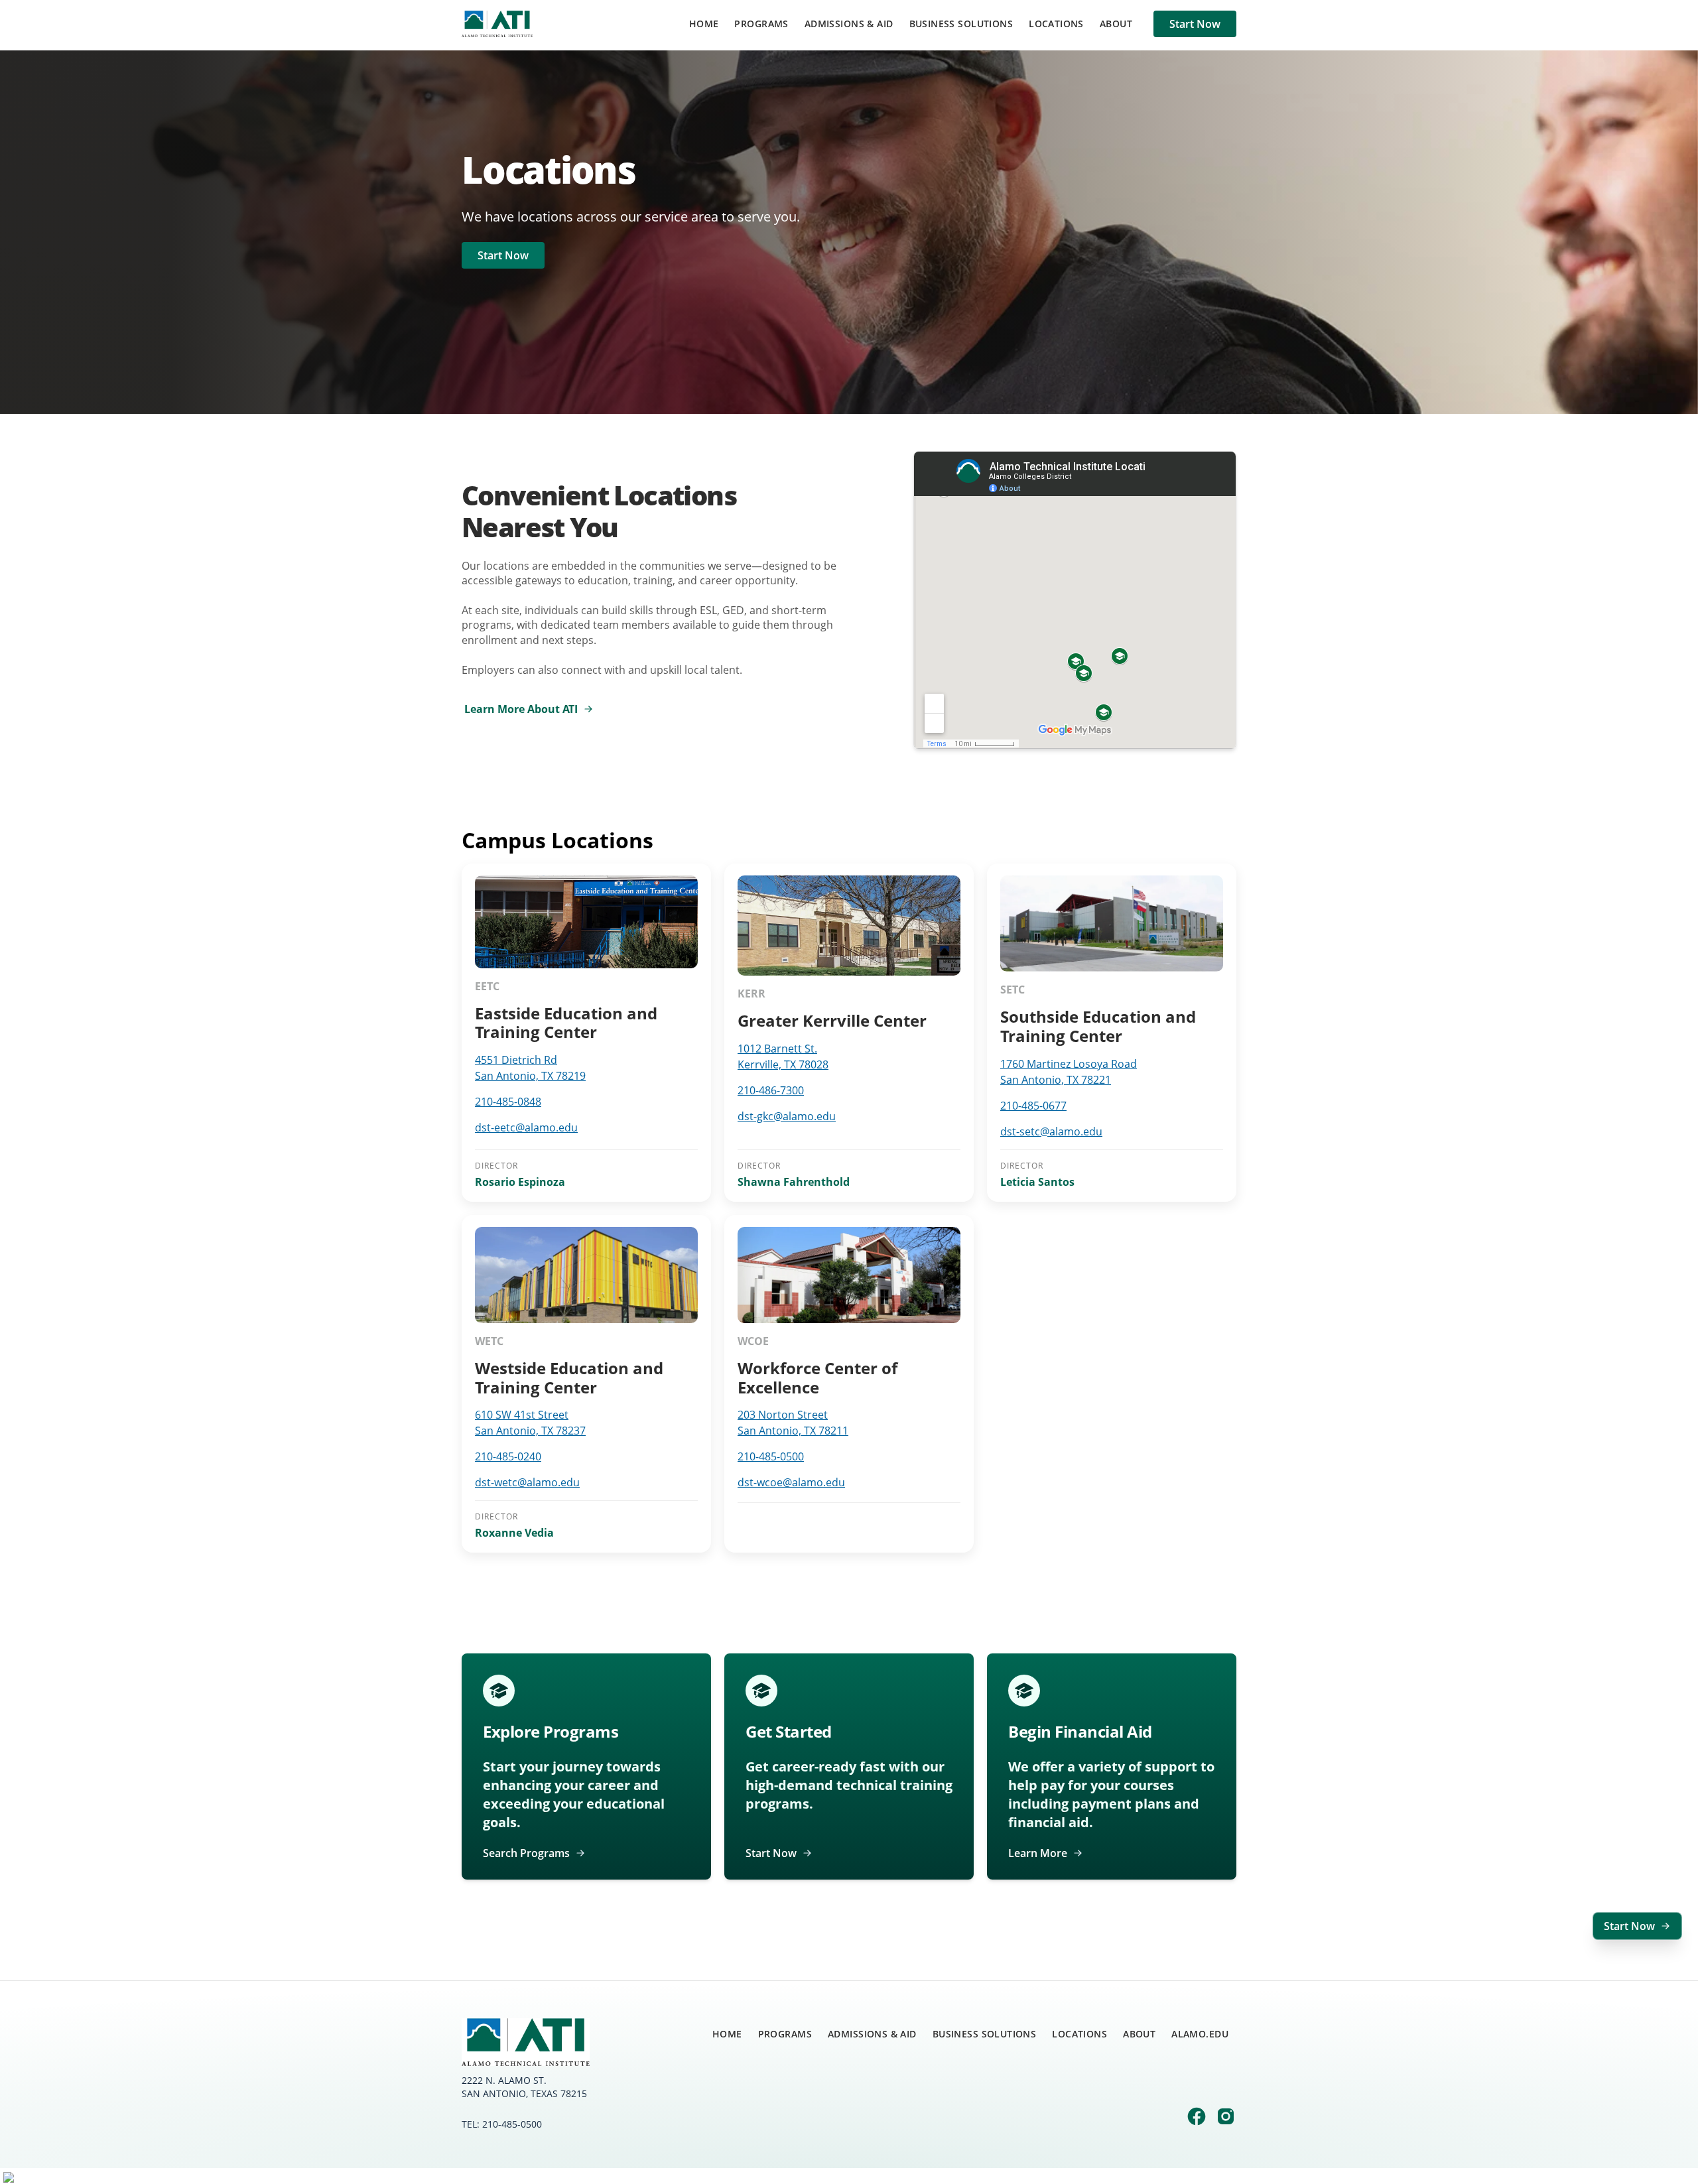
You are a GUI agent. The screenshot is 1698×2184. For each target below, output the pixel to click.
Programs (761, 24)
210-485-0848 (508, 1102)
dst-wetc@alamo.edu (527, 1482)
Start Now (1195, 24)
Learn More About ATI (521, 709)
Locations (1056, 24)
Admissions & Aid (849, 24)
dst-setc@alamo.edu (1051, 1131)
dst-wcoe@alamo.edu (791, 1482)
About (1116, 24)
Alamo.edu (1200, 2034)
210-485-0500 (771, 1456)
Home (704, 24)
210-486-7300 (771, 1090)
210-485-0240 (508, 1456)
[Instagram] (1226, 2118)
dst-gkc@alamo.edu (787, 1116)
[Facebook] (1197, 2118)
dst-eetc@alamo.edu (526, 1127)
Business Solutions (961, 24)
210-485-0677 (1033, 1106)
